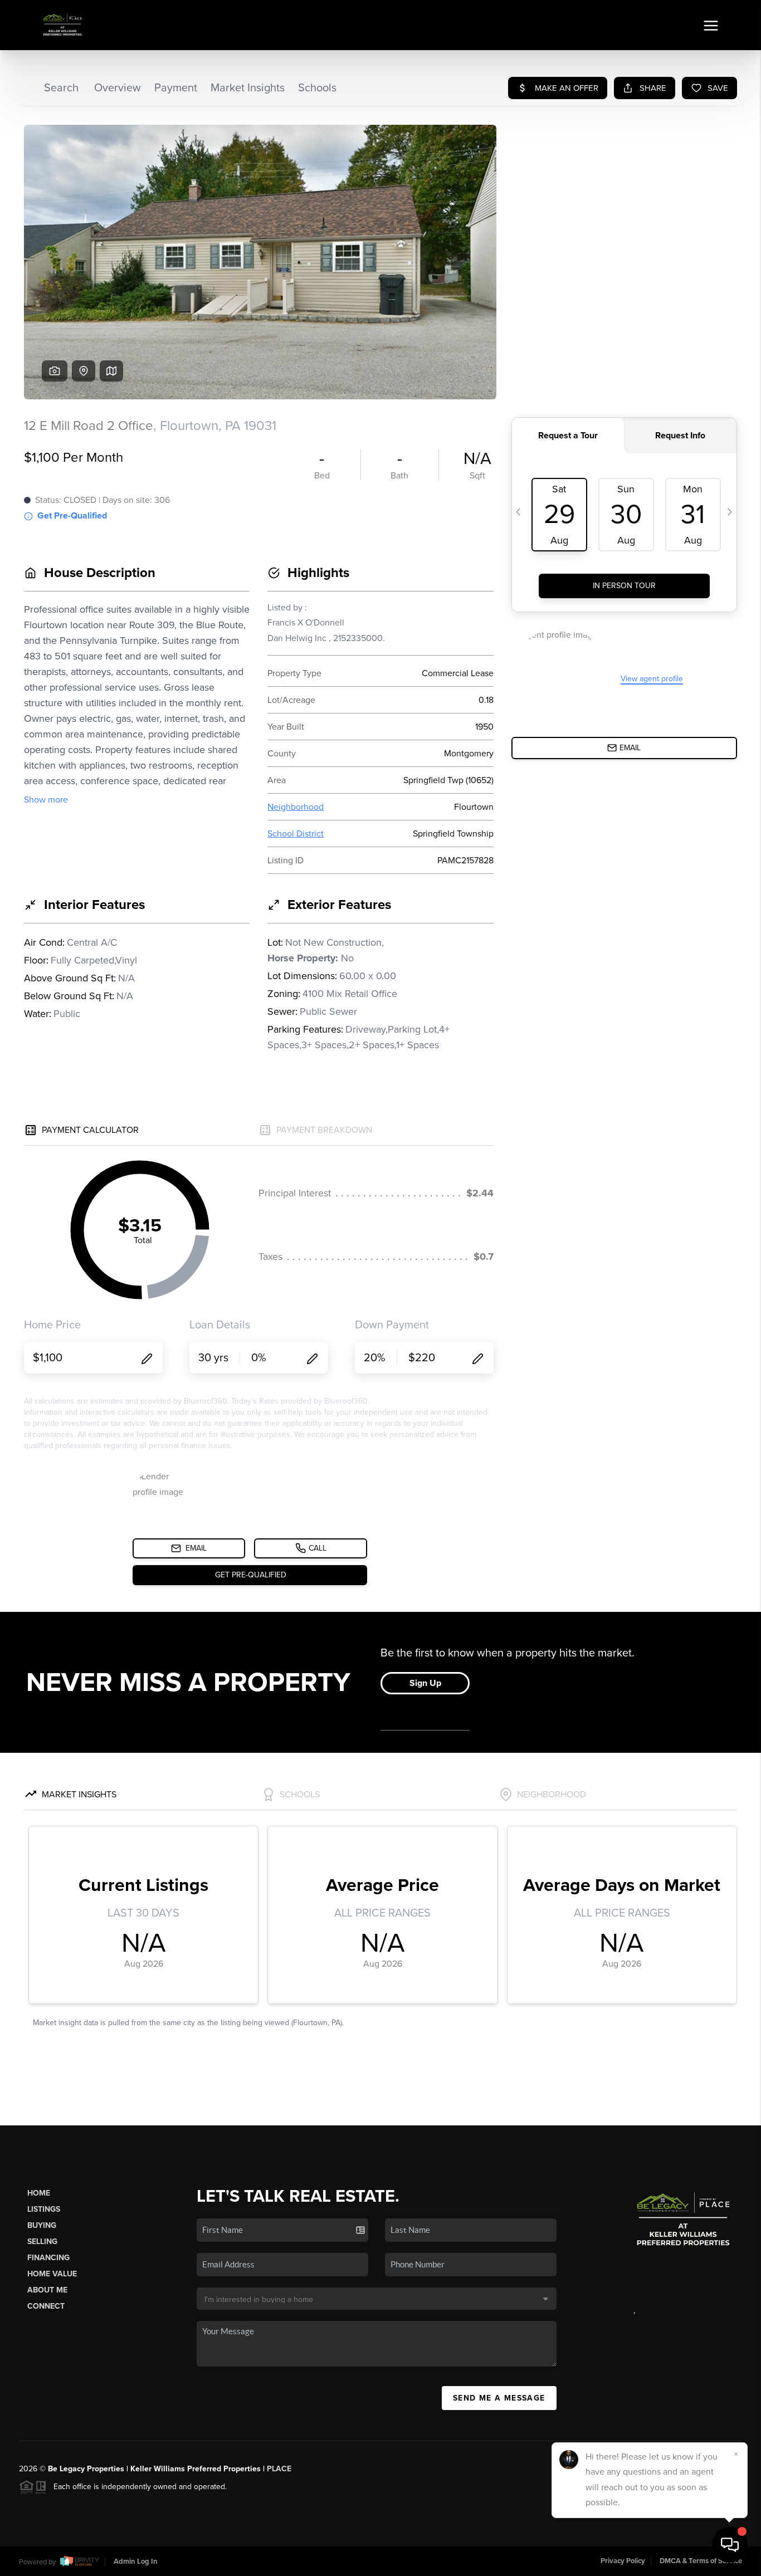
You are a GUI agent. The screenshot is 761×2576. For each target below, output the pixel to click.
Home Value (52, 2274)
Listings (44, 2209)
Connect (46, 2306)
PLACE (279, 2469)
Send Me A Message (499, 2398)
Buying (42, 2225)
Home (39, 2193)
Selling (42, 2242)
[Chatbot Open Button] (730, 2545)
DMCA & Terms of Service (701, 2561)
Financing (48, 2258)
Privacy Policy (623, 2561)
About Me (47, 2290)
